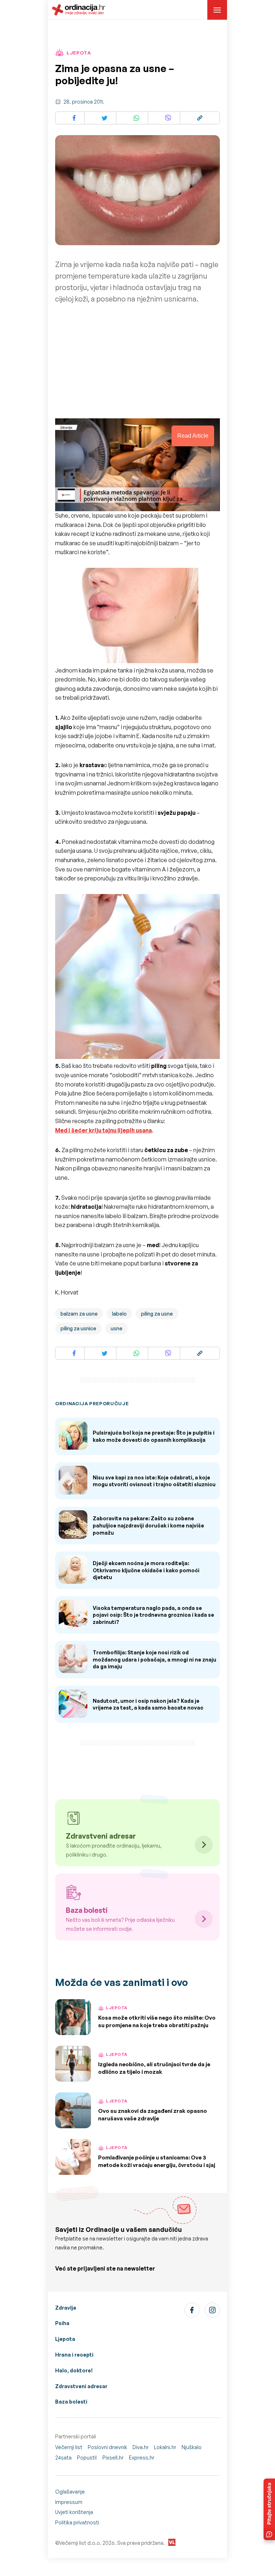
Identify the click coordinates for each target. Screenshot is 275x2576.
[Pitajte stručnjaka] (269, 2509)
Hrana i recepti (74, 2355)
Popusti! (87, 2458)
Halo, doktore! (74, 2370)
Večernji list (69, 2447)
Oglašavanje (70, 2492)
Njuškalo (192, 2447)
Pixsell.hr (113, 2458)
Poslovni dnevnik (107, 2447)
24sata (63, 2458)
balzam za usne (79, 1314)
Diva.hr (141, 2447)
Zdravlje (66, 2308)
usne (117, 1328)
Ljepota (65, 2339)
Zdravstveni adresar (81, 2386)
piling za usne (157, 1314)
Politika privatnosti (77, 2522)
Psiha (62, 2323)
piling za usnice (78, 1328)
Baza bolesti (71, 2402)
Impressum (69, 2502)
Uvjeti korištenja (74, 2512)
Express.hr (142, 2458)
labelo (119, 1314)
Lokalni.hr (165, 2447)
